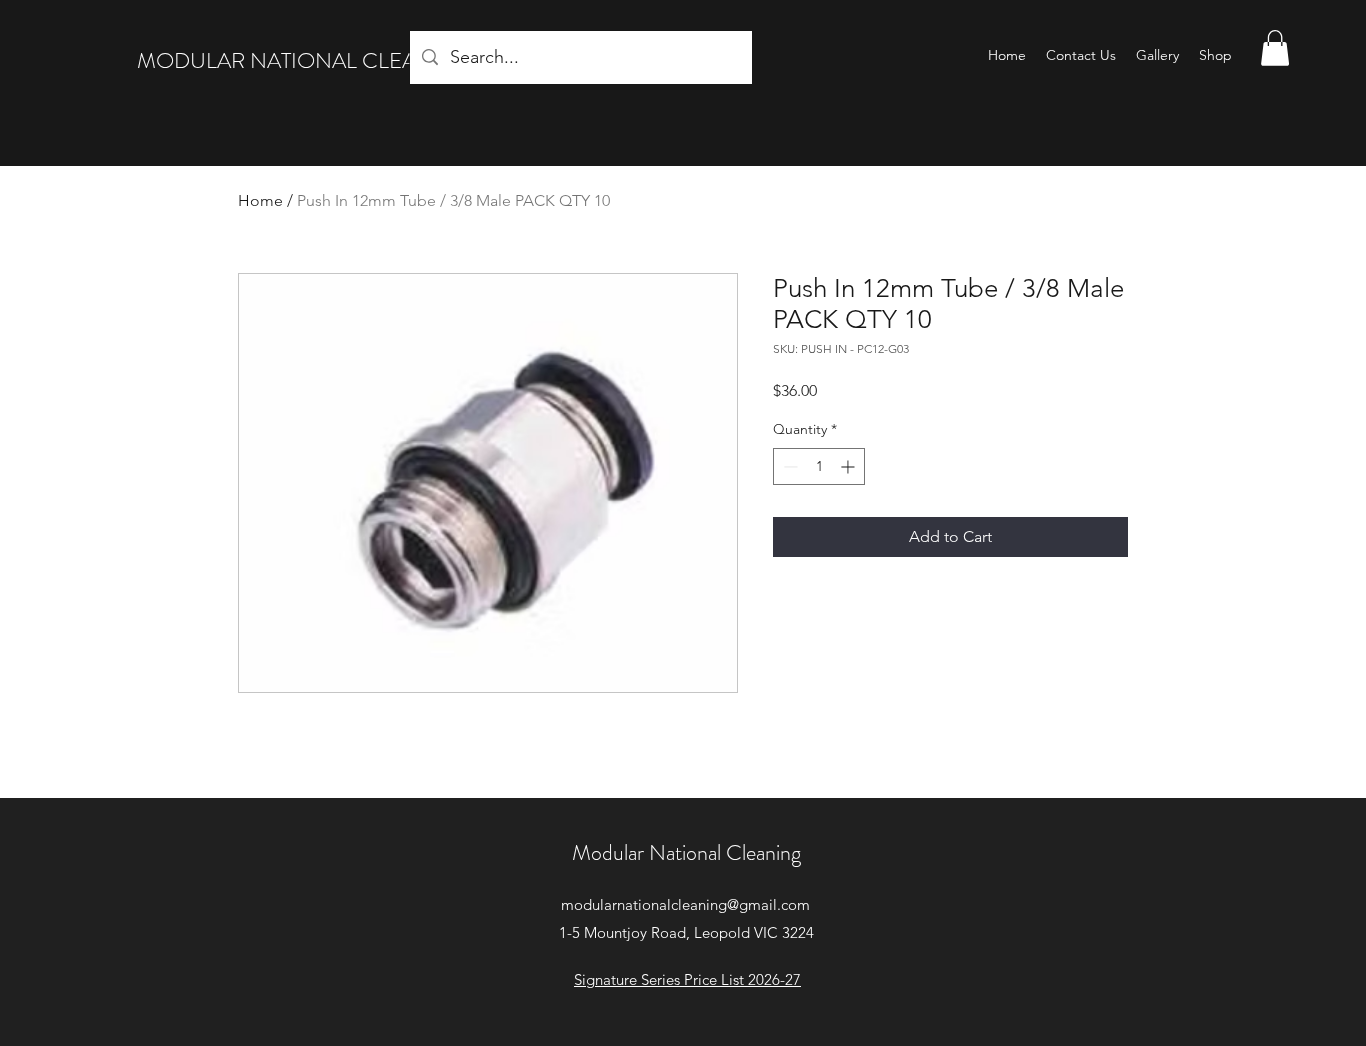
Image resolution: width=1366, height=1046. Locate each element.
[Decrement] (788, 466)
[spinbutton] (819, 466)
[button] (1275, 48)
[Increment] (849, 466)
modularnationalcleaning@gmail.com (685, 904)
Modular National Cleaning (686, 852)
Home (260, 200)
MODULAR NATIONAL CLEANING (304, 60)
